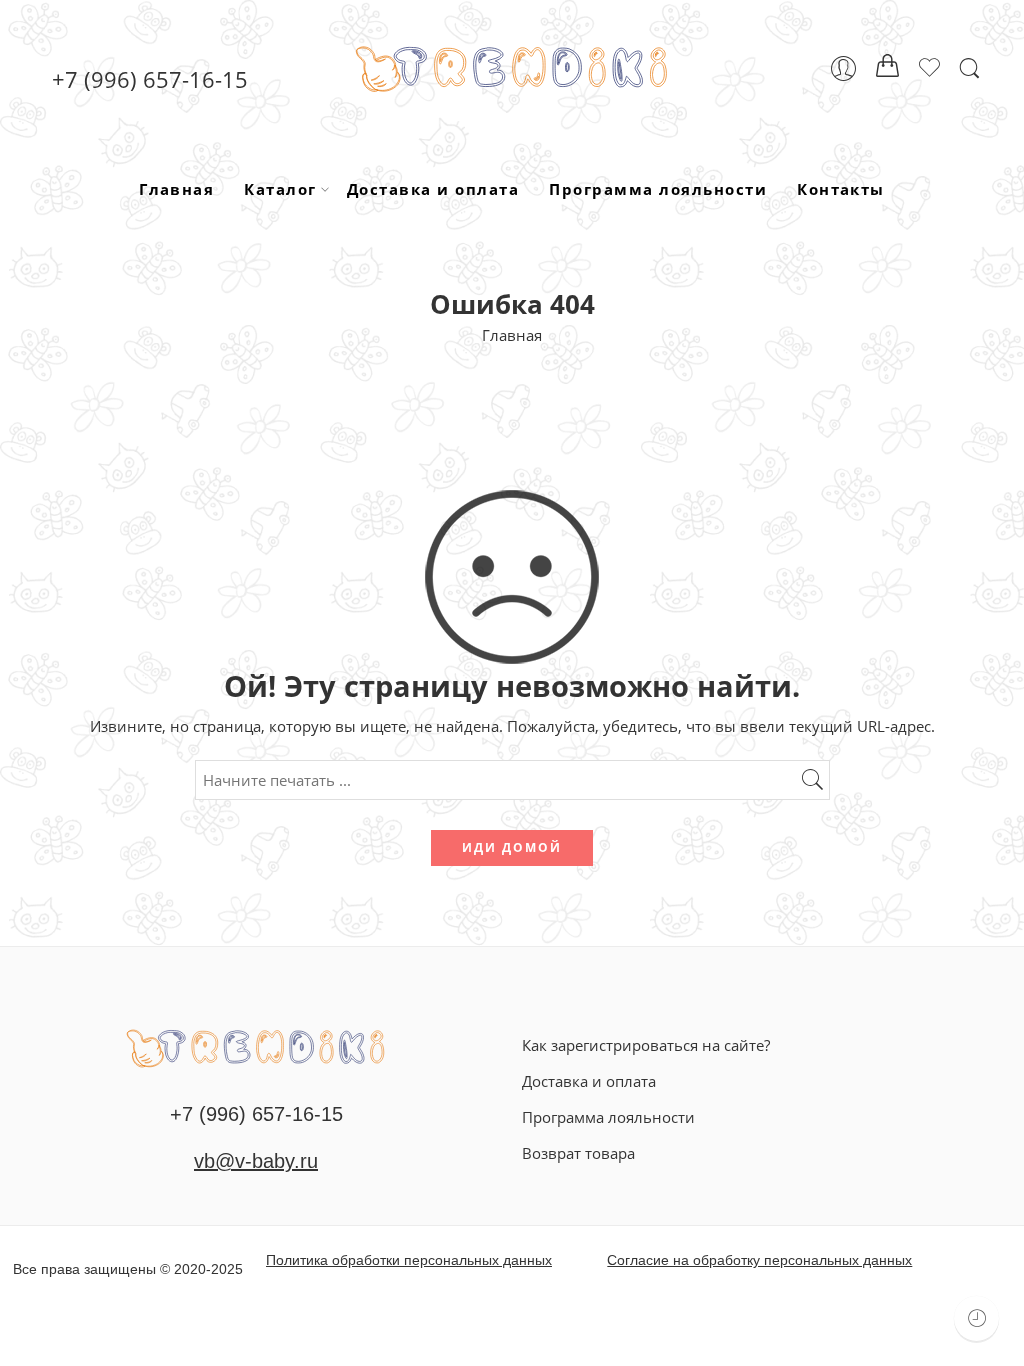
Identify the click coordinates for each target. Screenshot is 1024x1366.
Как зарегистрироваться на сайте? (646, 1045)
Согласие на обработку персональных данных (759, 1260)
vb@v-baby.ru (256, 1161)
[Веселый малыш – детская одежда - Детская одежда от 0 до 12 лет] (511, 68)
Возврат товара (578, 1153)
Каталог (280, 189)
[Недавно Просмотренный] (976, 1318)
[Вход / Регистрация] (843, 68)
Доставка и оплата (433, 189)
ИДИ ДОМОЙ (512, 847)
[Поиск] (969, 68)
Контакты (841, 189)
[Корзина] (888, 69)
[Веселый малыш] (256, 1046)
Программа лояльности (658, 189)
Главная (176, 189)
